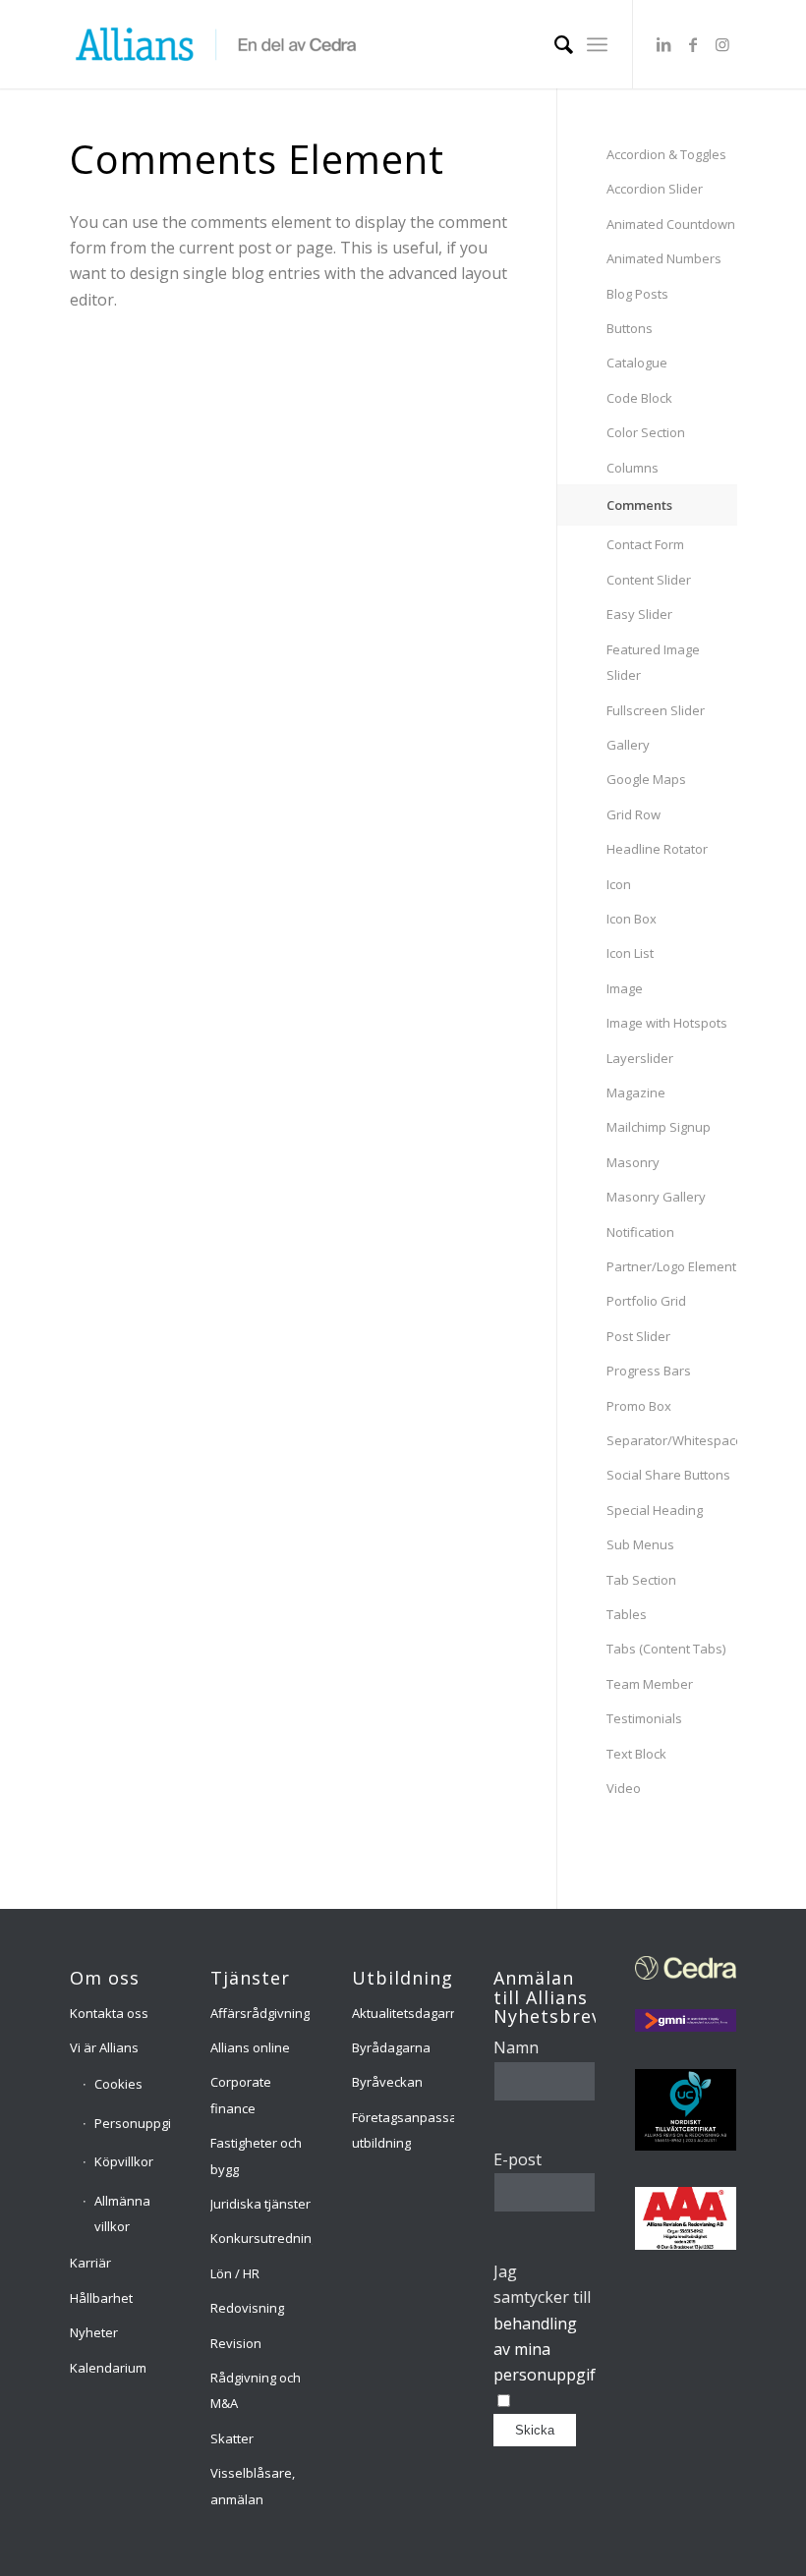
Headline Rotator (657, 849)
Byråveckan (387, 2082)
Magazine (636, 1092)
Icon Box (632, 919)
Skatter (232, 2438)
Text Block (636, 1754)
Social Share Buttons (668, 1475)
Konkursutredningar (261, 2238)
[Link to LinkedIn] (663, 44)
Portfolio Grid (646, 1301)
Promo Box (639, 1406)
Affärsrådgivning (260, 2013)
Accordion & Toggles (666, 154)
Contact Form (645, 544)
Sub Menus (640, 1544)
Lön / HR (235, 2273)
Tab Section (641, 1580)
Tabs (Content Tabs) (666, 1649)
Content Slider (649, 580)
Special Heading (655, 1510)
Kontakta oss (109, 2013)
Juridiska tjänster (260, 2204)
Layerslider (640, 1058)
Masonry (633, 1162)
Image (625, 988)
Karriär (90, 2263)
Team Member (650, 1684)
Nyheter (94, 2332)
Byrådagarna (391, 2047)
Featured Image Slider (653, 662)
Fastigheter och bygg (256, 2156)
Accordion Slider (655, 189)
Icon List (630, 953)
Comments (639, 505)
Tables (627, 1614)
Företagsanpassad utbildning (403, 2130)
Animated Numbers (664, 258)
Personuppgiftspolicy (133, 2123)
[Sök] (554, 44)
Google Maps (646, 779)
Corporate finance (241, 2095)
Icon (619, 884)
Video (624, 1788)
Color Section (646, 432)
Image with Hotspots (667, 1023)
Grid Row (633, 814)
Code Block (639, 398)
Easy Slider (639, 614)
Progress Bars (649, 1371)
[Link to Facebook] (693, 44)
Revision (236, 2343)
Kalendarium (108, 2368)
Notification (640, 1232)
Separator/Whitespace (671, 1440)
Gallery (628, 745)
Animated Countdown (671, 224)
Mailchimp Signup (659, 1127)
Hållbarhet (101, 2298)
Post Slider (638, 1336)
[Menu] (597, 44)
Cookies (118, 2084)
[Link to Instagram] (722, 44)
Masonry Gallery (656, 1197)
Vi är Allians (104, 2047)
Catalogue (637, 363)
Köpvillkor (124, 2161)
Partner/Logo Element (671, 1266)
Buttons (630, 328)
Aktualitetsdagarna (403, 2013)
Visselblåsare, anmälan (253, 2486)
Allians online (250, 2047)
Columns (633, 468)
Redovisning (247, 2308)
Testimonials (644, 1718)
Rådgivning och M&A (256, 2390)
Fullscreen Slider (656, 710)
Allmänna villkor (122, 2213)
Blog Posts (637, 294)
